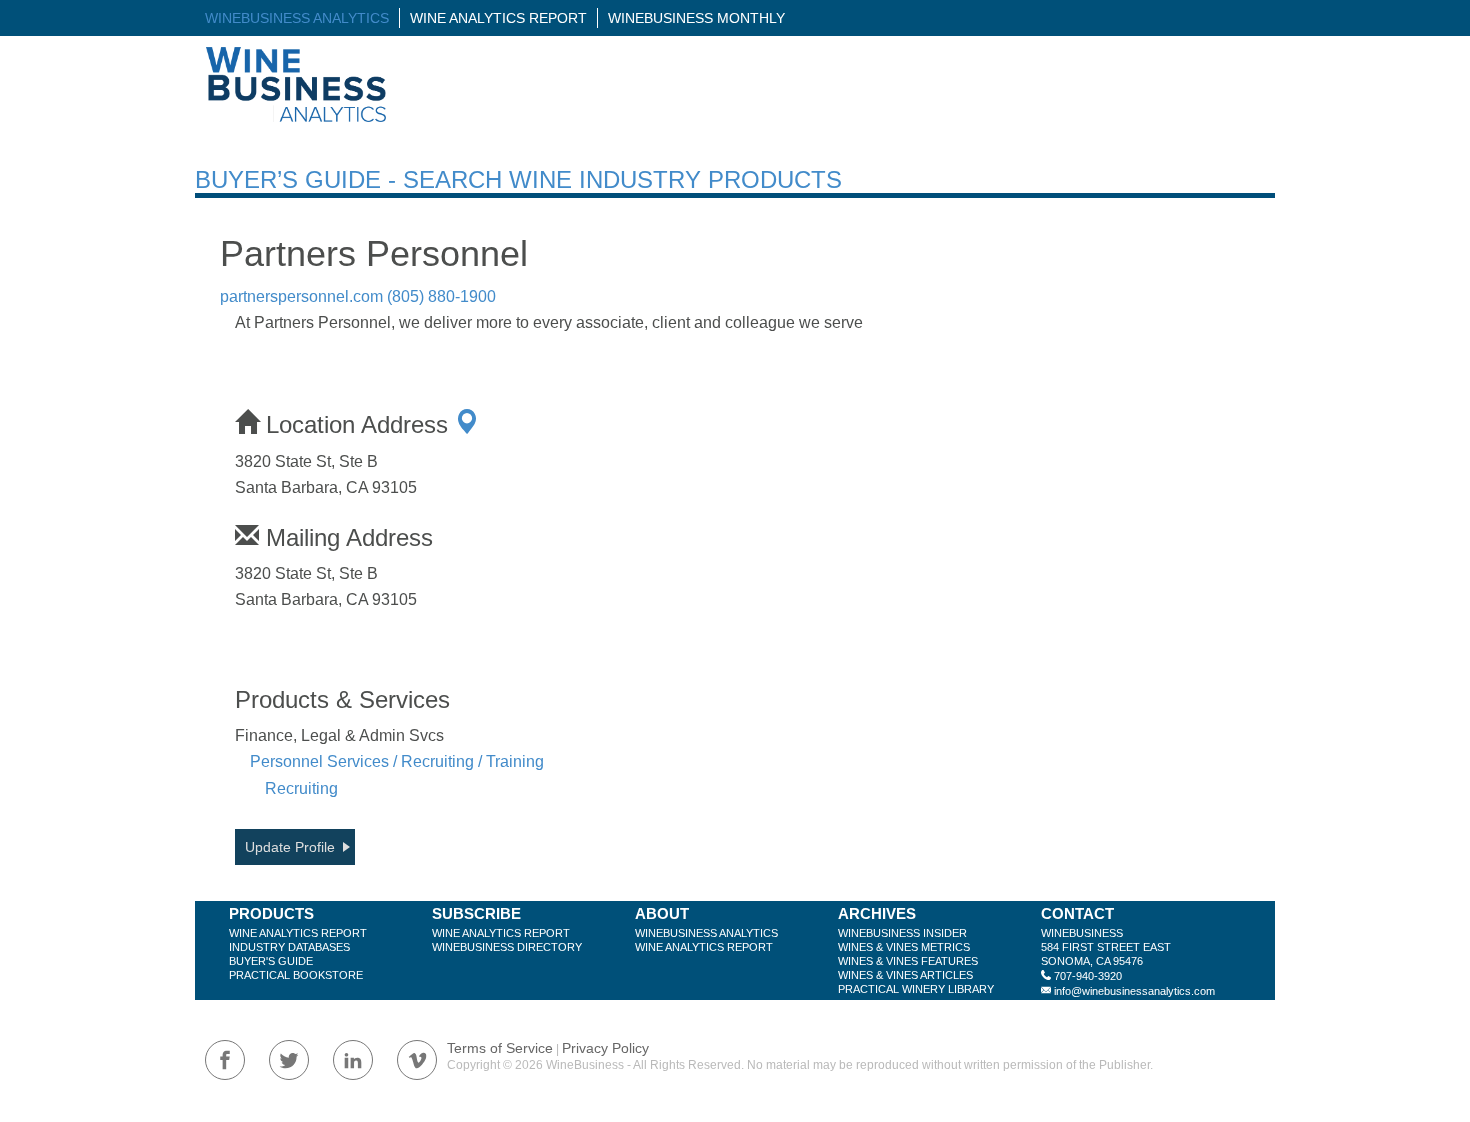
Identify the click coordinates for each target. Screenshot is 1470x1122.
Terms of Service (500, 1048)
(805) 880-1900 (441, 296)
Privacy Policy (605, 1048)
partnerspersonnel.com (301, 296)
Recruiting (301, 788)
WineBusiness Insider (902, 933)
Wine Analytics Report (498, 18)
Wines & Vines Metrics (904, 947)
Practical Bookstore (296, 975)
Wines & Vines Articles (905, 975)
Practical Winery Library (916, 989)
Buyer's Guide (271, 961)
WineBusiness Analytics (297, 18)
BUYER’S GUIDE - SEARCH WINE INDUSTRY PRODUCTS (518, 179)
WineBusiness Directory (507, 947)
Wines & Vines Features (908, 961)
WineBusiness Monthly (696, 18)
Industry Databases (289, 947)
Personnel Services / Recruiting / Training (397, 761)
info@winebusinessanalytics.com (1134, 991)
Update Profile (290, 847)
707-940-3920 (1088, 976)
